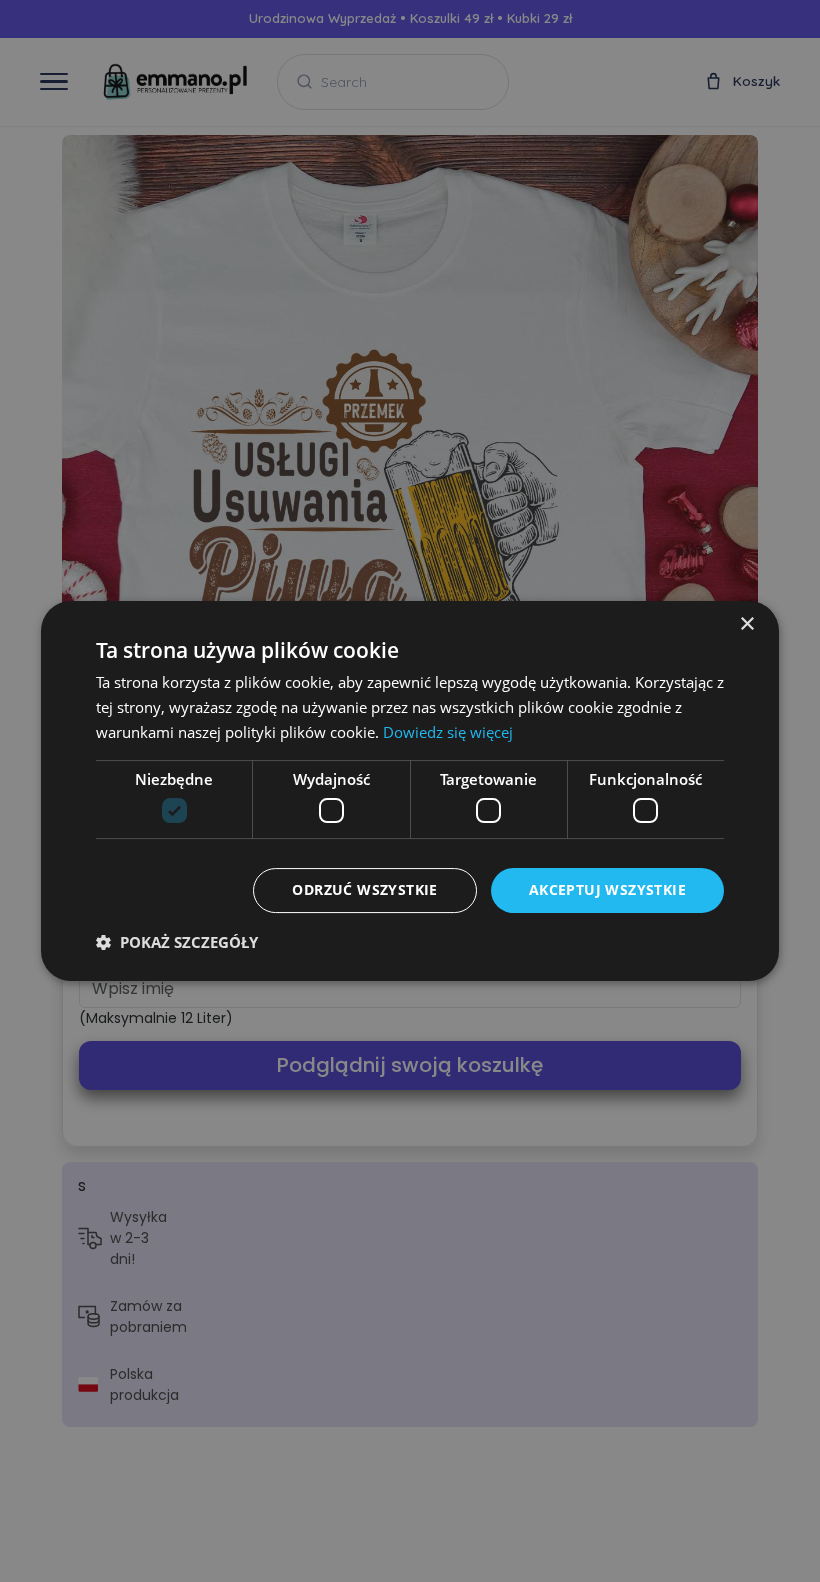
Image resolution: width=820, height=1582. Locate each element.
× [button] (746, 624)
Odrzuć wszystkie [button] (364, 889)
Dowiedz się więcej (448, 732)
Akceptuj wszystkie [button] (607, 889)
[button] (177, 942)
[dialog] (410, 791)
